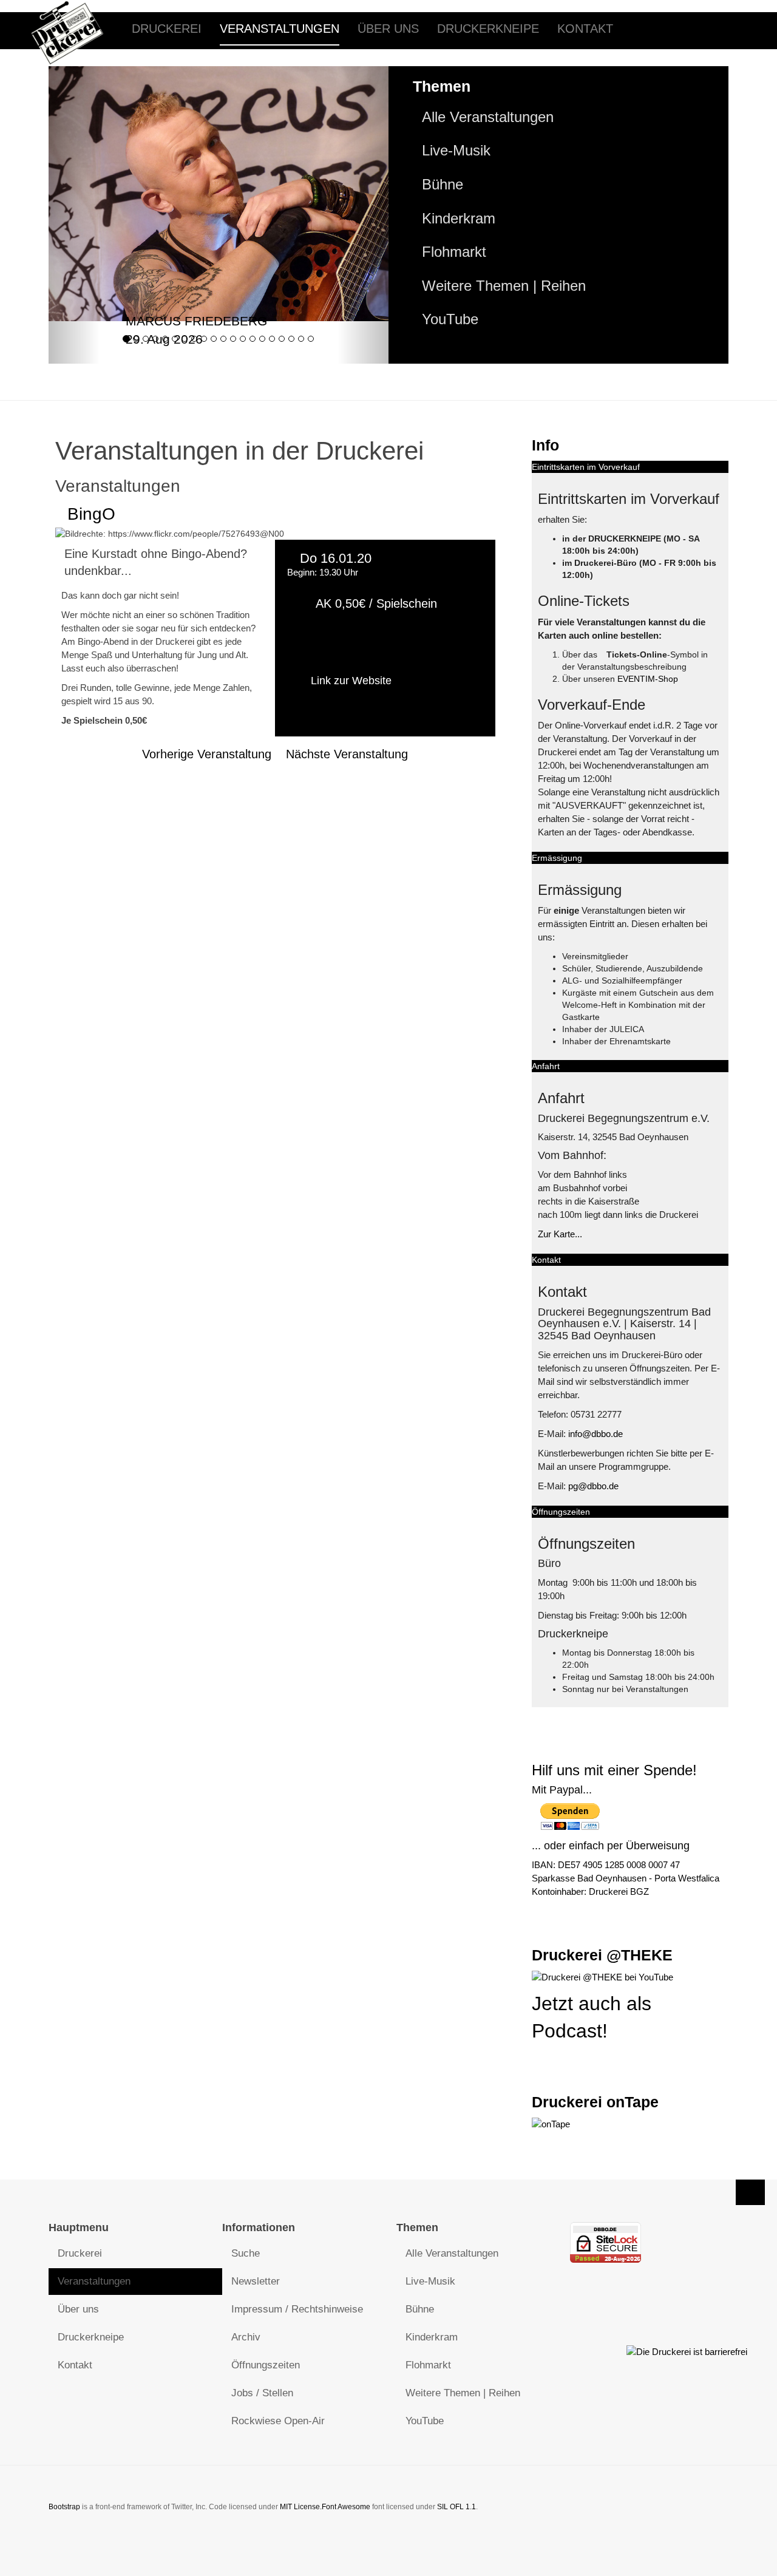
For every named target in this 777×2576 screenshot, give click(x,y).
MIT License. (301, 2507)
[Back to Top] (750, 2192)
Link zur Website (351, 681)
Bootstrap (64, 2507)
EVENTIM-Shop (648, 679)
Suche (246, 2253)
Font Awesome (346, 2507)
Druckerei (167, 29)
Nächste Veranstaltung (347, 754)
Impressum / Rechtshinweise (297, 2309)
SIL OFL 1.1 (456, 2507)
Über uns (388, 29)
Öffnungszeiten (266, 2365)
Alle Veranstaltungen (488, 117)
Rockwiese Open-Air (278, 2421)
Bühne (443, 185)
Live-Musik (456, 151)
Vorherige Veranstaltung (207, 754)
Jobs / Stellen (262, 2393)
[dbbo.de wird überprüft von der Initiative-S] (687, 2351)
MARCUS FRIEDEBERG (196, 321)
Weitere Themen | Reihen (504, 286)
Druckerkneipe (488, 29)
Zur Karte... (560, 1234)
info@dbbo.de (595, 1434)
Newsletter (256, 2281)
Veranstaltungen (280, 29)
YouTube (450, 319)
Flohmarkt (454, 252)
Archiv (246, 2337)
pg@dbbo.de (593, 1486)
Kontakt (585, 29)
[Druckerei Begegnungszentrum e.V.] (76, 29)
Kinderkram (459, 219)
